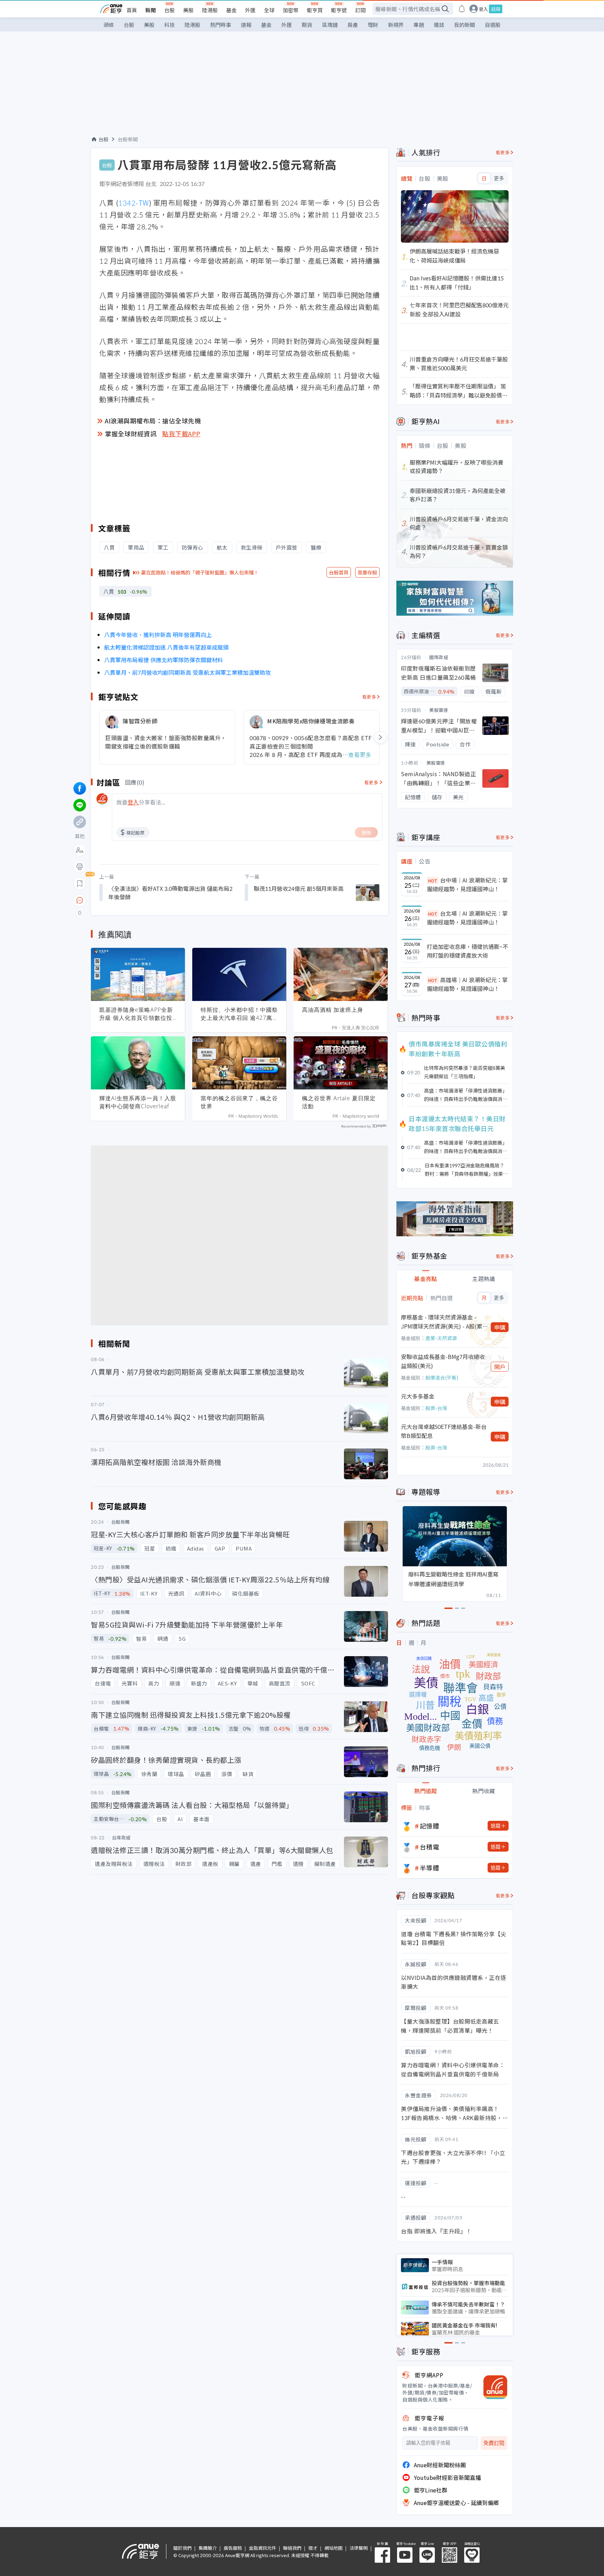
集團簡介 (208, 2548)
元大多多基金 (418, 1396)
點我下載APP (181, 434)
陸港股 (210, 10)
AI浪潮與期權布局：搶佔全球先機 (153, 421)
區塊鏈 (330, 25)
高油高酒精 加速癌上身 (333, 1010)
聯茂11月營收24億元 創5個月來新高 (299, 888)
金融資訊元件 (263, 2548)
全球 (269, 10)
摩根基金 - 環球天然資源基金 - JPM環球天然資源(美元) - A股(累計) (442, 1322)
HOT (433, 881)
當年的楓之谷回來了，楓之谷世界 (239, 1102)
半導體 (430, 1868)
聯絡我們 (292, 2548)
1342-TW (134, 203)
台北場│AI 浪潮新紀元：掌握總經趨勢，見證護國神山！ (467, 918)
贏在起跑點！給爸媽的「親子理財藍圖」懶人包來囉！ (200, 572)
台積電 (430, 1847)
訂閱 (360, 10)
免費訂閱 (494, 2443)
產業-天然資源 (441, 1338)
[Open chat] (80, 901)
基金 (231, 10)
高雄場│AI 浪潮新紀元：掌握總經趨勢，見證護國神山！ (467, 984)
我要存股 (367, 572)
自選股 (493, 25)
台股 (170, 10)
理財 (373, 25)
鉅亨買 (315, 10)
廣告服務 (233, 2548)
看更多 (369, 697)
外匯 (250, 10)
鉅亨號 (339, 10)
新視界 (396, 25)
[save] (80, 883)
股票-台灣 (436, 1408)
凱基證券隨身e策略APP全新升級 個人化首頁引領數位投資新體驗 (136, 1014)
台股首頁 (339, 572)
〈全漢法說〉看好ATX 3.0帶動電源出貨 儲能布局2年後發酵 (170, 893)
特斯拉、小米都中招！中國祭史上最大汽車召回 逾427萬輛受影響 (239, 1014)
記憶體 (430, 1826)
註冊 (496, 9)
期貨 (307, 25)
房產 (353, 25)
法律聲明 (359, 2548)
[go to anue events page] (462, 9)
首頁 (132, 10)
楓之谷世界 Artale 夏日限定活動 (339, 1102)
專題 (419, 25)
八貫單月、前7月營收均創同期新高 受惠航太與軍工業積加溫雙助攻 (188, 672)
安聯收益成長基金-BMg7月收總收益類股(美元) (443, 1361)
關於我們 (182, 2548)
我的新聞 (465, 25)
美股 (188, 10)
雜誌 (439, 25)
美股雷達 (439, 710)
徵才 (313, 2548)
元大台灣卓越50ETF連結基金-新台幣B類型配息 (444, 1431)
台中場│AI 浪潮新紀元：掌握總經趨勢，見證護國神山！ (467, 885)
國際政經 (439, 657)
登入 (483, 9)
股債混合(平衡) (442, 1378)
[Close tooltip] (138, 900)
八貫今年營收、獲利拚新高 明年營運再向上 (158, 635)
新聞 (151, 10)
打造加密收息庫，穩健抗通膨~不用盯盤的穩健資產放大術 (468, 951)
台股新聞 (128, 139)
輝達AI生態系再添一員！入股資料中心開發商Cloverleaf (138, 1102)
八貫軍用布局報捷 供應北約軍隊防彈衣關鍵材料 (164, 660)
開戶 (500, 1367)
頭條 (109, 25)
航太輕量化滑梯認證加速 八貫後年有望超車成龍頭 (166, 647)
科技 (170, 25)
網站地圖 (333, 2548)
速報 (246, 25)
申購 (500, 1327)
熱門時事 (221, 25)
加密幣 (291, 10)
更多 (499, 178)
